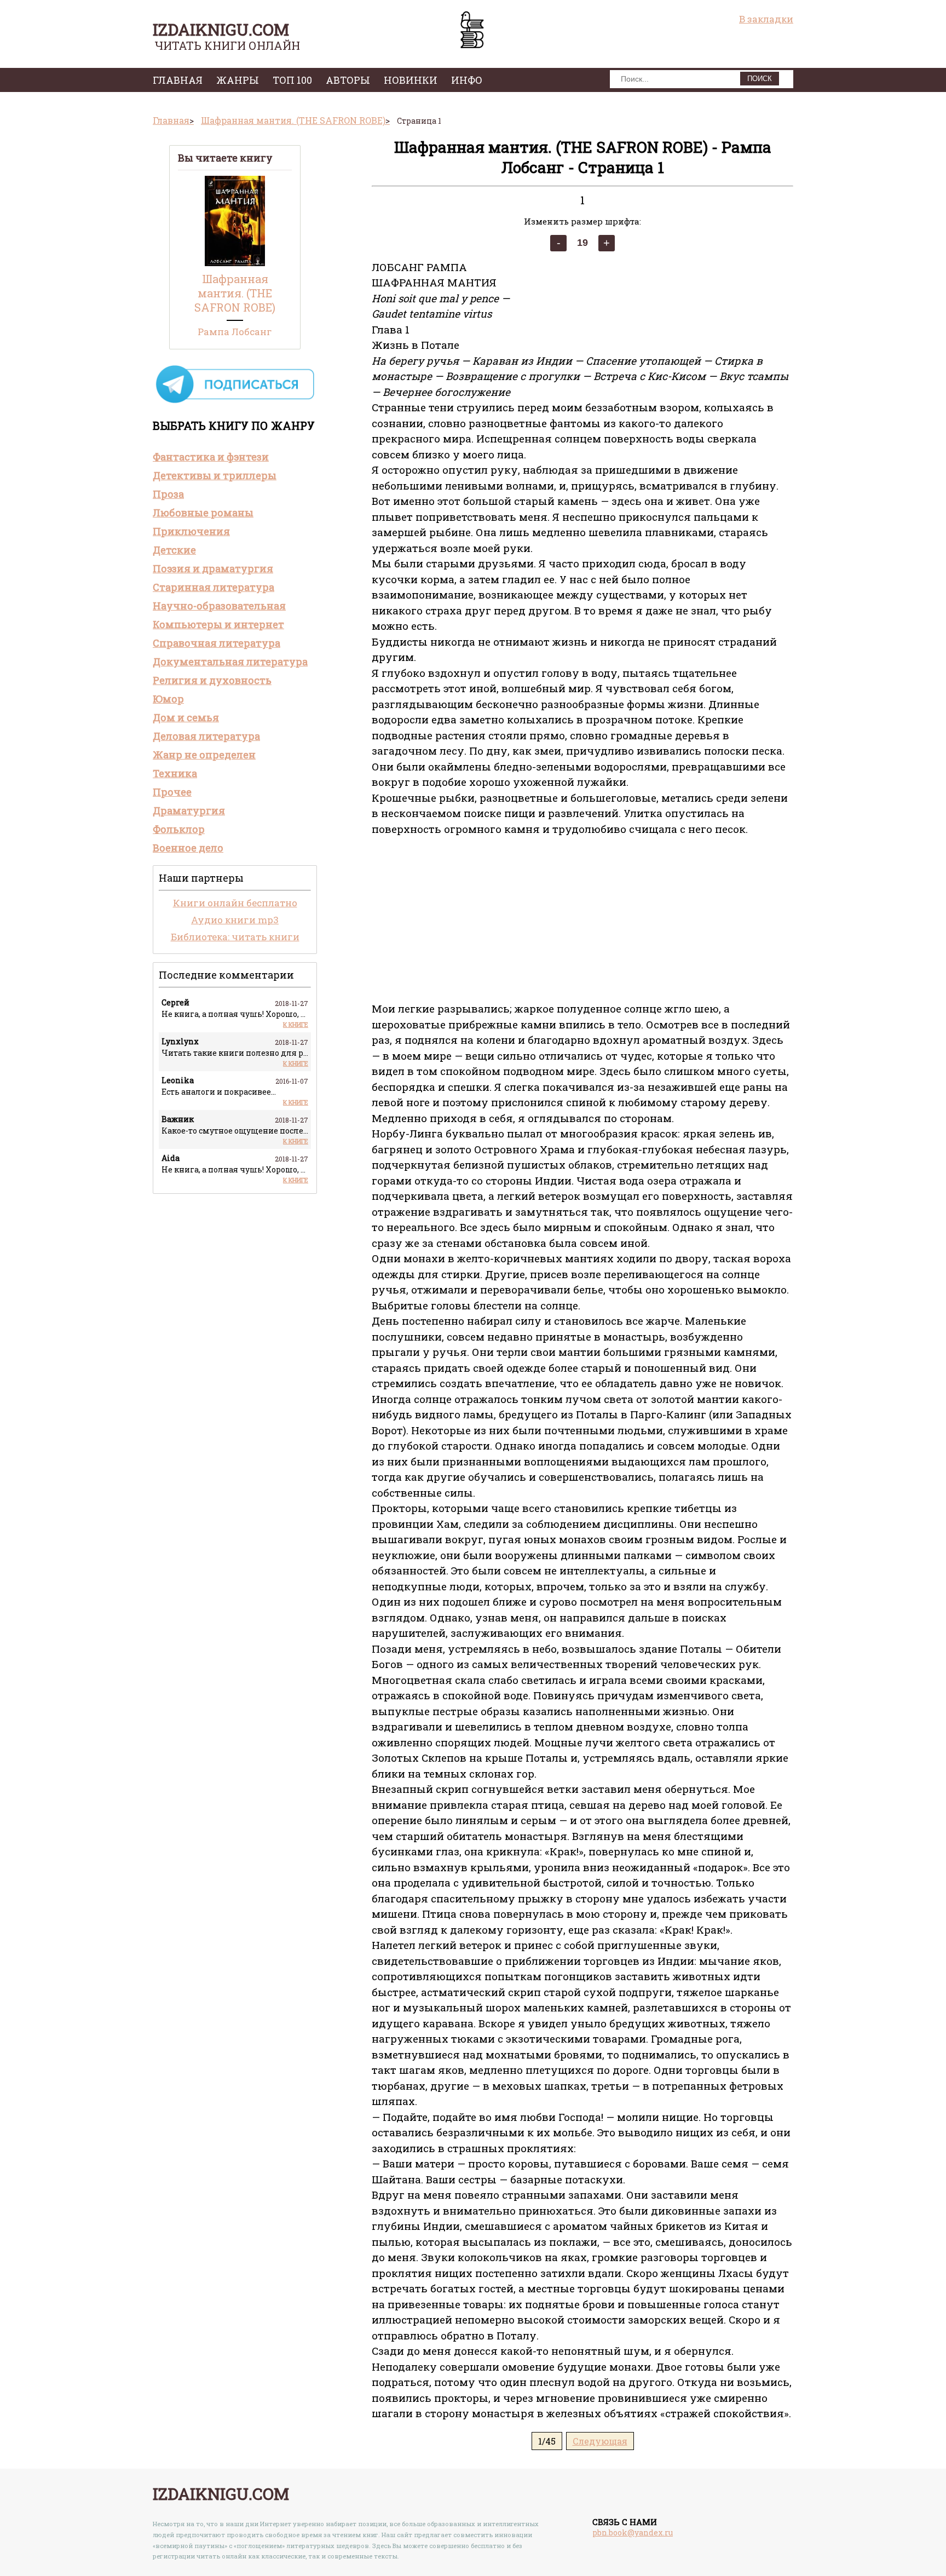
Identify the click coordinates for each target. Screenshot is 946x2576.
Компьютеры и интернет (218, 624)
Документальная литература (230, 662)
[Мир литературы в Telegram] (235, 402)
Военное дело (188, 848)
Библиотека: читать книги (235, 937)
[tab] (235, 457)
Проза (168, 494)
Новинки (411, 80)
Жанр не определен (204, 755)
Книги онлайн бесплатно (235, 903)
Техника (175, 773)
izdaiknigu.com (221, 29)
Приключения (191, 531)
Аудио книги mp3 (235, 920)
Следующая (600, 2441)
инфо (467, 80)
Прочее (172, 792)
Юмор (168, 699)
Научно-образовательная (219, 606)
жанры (238, 80)
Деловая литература (206, 736)
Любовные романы (203, 513)
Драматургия (189, 810)
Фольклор (179, 829)
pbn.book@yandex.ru (633, 2532)
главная (178, 80)
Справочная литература (217, 643)
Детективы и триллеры (215, 475)
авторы (348, 80)
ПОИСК (760, 79)
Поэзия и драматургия (213, 568)
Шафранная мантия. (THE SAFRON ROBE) (235, 293)
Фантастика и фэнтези (211, 457)
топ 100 (292, 80)
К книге (296, 1024)
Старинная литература (214, 587)
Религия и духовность (212, 680)
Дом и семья (186, 717)
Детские (174, 550)
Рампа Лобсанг (235, 332)
